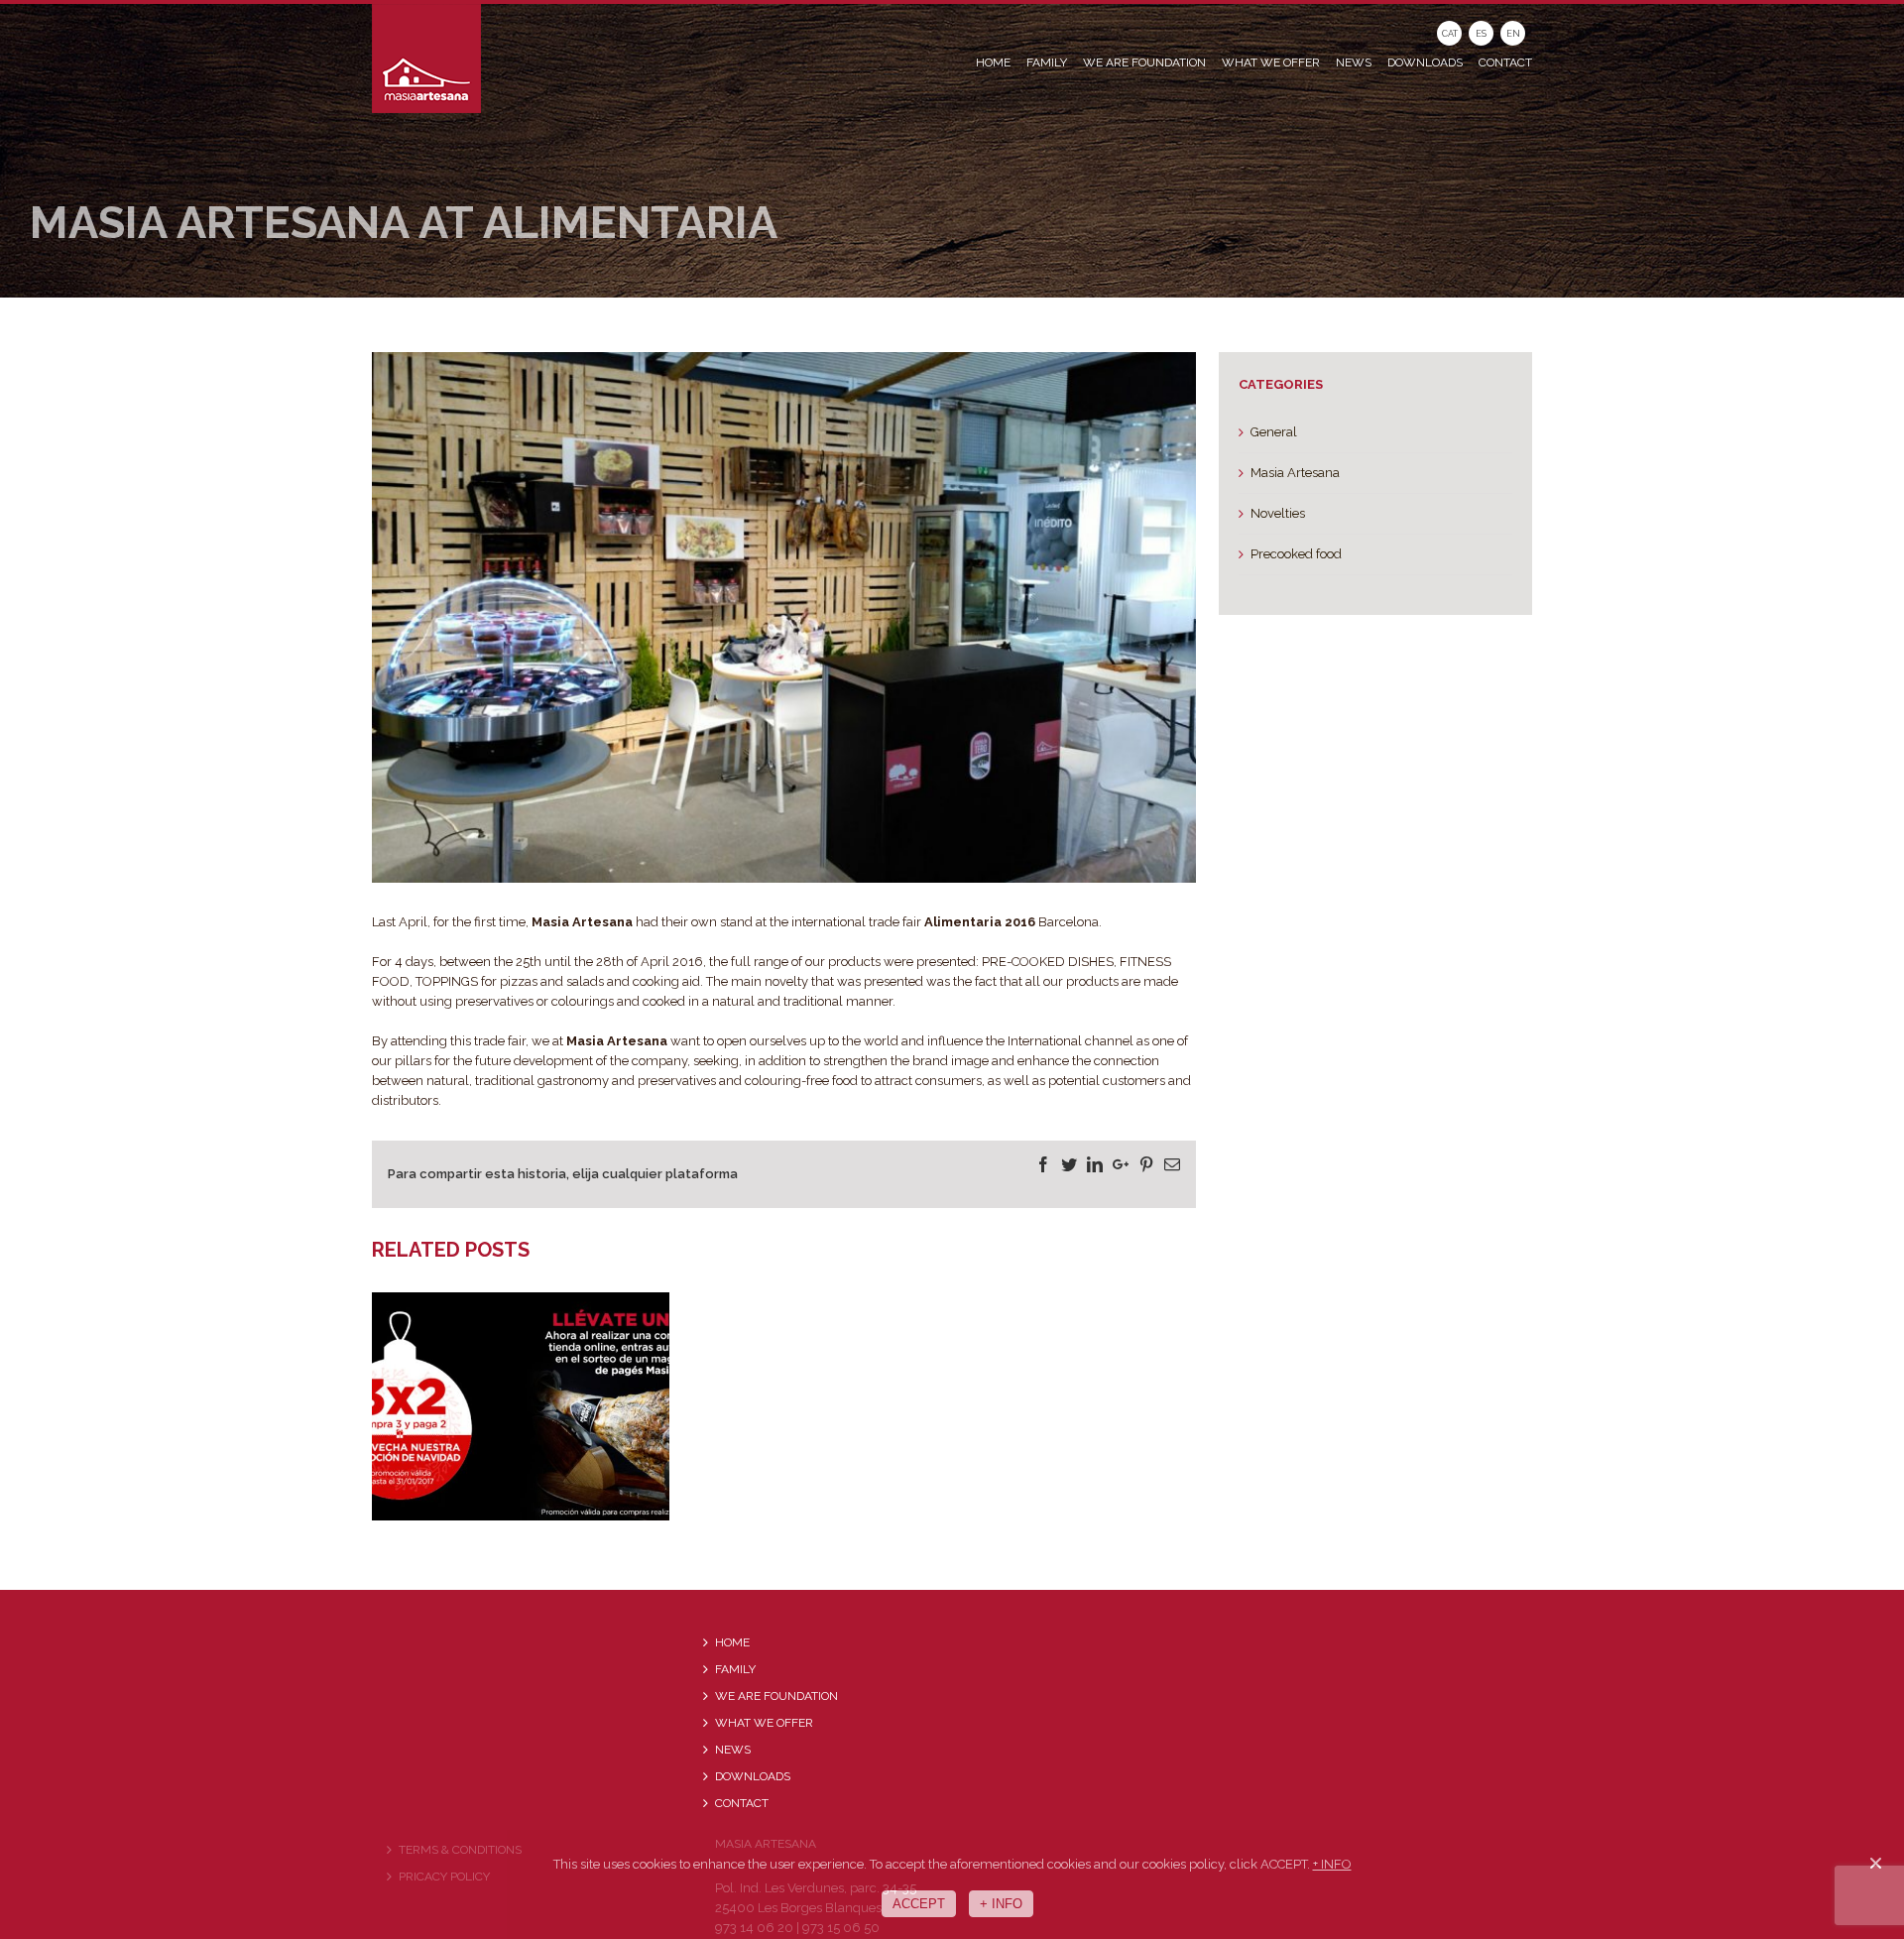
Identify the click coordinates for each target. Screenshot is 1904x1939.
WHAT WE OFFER (764, 1723)
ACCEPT (919, 1904)
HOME (732, 1642)
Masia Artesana (1295, 473)
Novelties (1278, 513)
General (1274, 432)
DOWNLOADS (753, 1776)
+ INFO (1332, 1864)
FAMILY (735, 1669)
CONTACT (742, 1803)
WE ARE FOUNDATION (776, 1696)
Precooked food (1296, 554)
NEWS (733, 1750)
